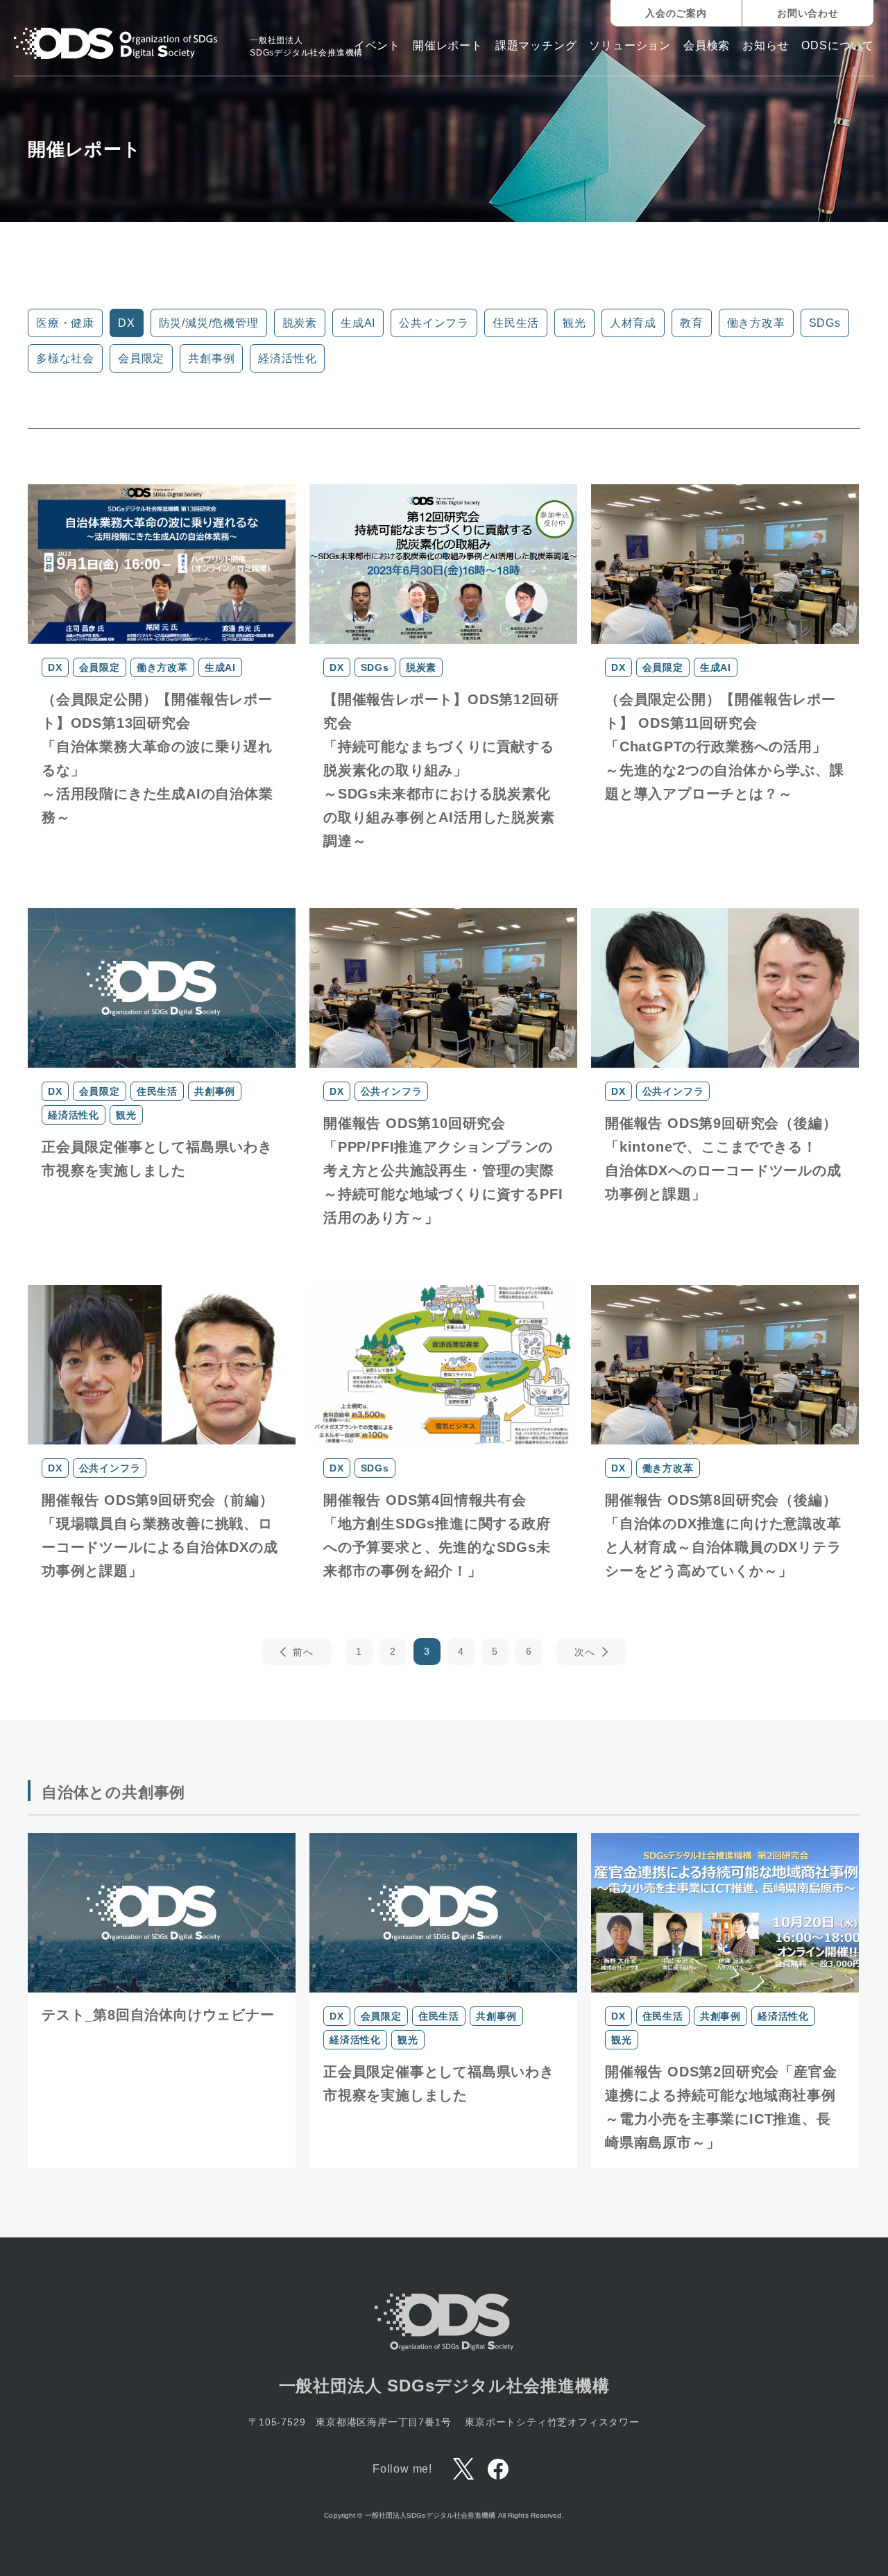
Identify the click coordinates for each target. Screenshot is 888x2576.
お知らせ (766, 46)
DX (127, 323)
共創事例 (211, 358)
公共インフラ (434, 323)
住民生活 (516, 323)
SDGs (825, 323)
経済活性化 (287, 358)
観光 (574, 323)
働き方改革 (756, 323)
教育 (692, 323)
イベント (377, 46)
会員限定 (141, 358)
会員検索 (707, 46)
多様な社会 (65, 358)
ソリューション (630, 46)
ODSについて (838, 46)
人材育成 (633, 323)
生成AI (358, 323)
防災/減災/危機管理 (209, 323)
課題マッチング (536, 46)
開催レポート (448, 46)
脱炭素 (300, 323)
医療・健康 (65, 323)
